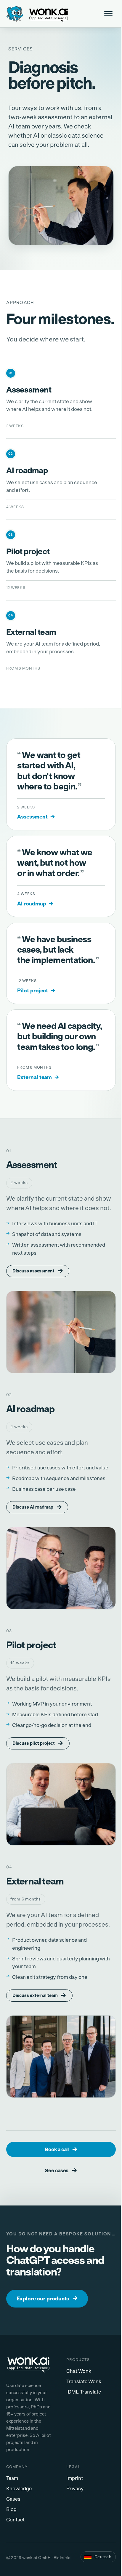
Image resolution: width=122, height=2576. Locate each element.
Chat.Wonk (79, 2371)
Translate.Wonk (84, 2382)
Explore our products (47, 2298)
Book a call (61, 2149)
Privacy (75, 2489)
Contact (15, 2520)
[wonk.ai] (31, 2365)
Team (12, 2478)
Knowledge (19, 2489)
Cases (13, 2499)
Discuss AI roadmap (37, 1507)
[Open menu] (109, 14)
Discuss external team (39, 1995)
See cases (61, 2170)
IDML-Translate (84, 2392)
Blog (11, 2509)
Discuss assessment (38, 1271)
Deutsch (103, 2557)
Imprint (75, 2478)
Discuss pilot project (38, 1743)
